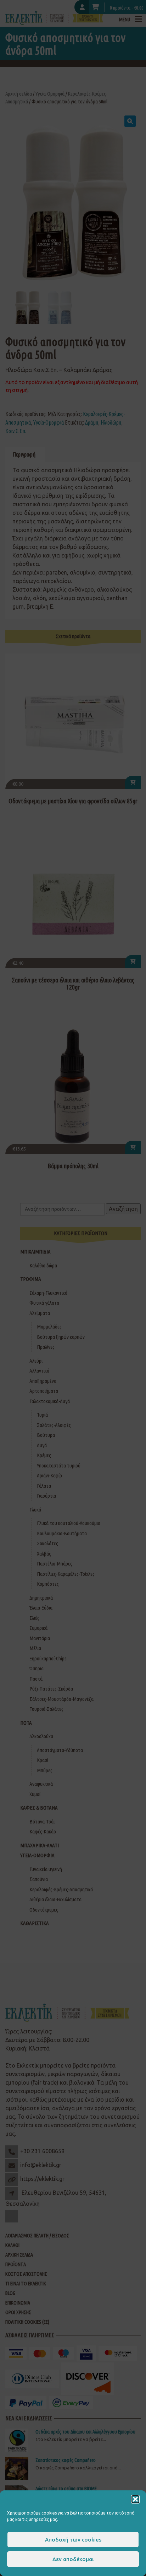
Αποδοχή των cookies (73, 2540)
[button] (135, 2499)
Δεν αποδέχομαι (73, 2559)
